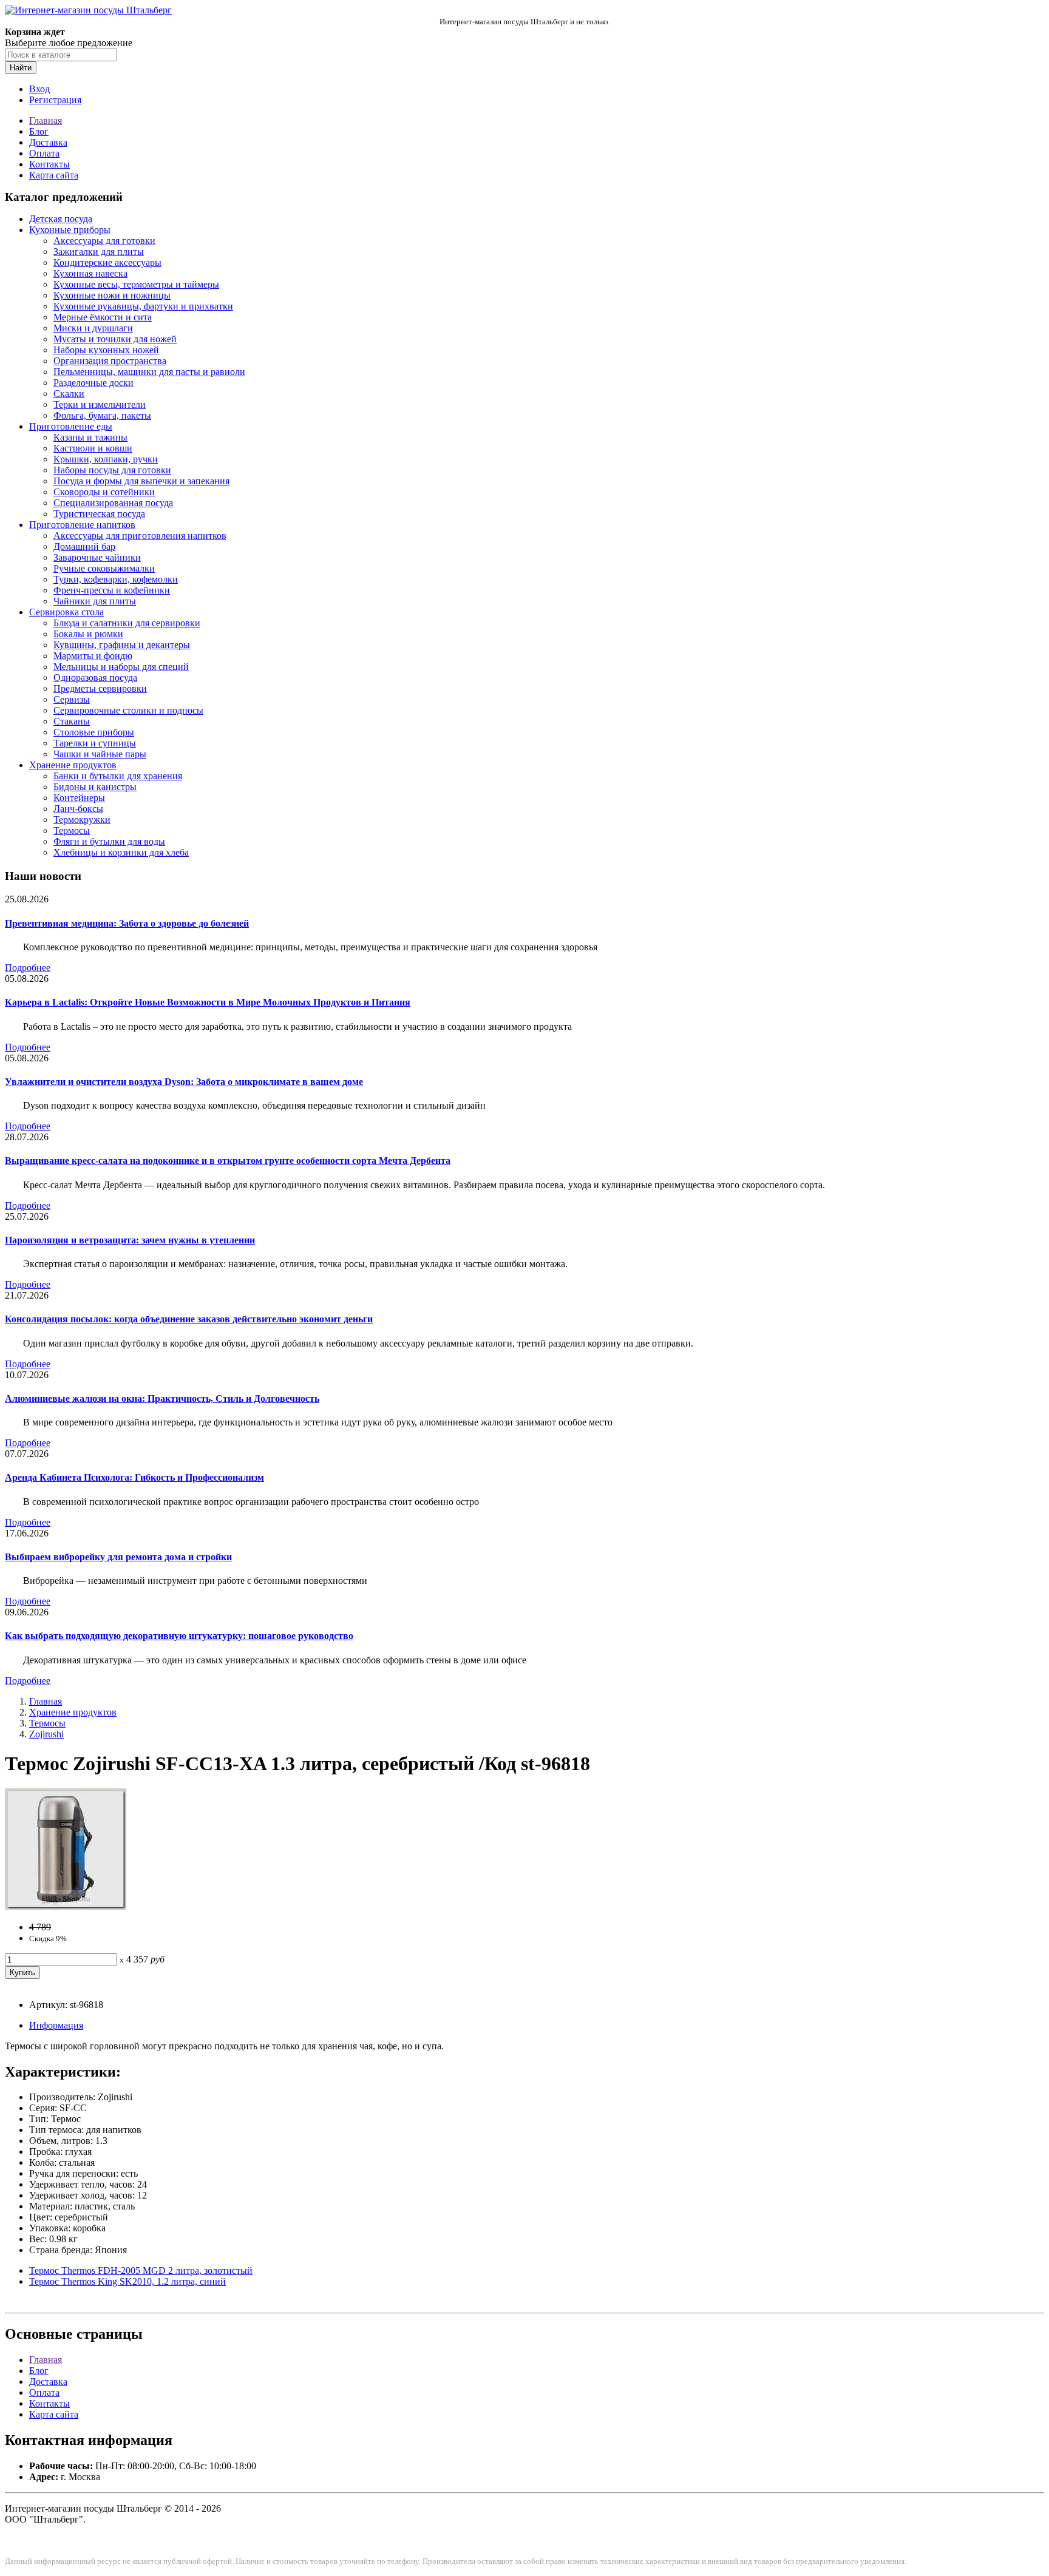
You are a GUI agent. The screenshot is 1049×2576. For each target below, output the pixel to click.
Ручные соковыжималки (104, 568)
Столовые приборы (94, 732)
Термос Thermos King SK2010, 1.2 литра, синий (127, 2281)
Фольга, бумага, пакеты (102, 415)
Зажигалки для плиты (99, 252)
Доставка (48, 142)
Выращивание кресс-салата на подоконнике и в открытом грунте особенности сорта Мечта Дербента (228, 1161)
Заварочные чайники (97, 557)
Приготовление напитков (82, 525)
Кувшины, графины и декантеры (122, 645)
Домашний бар (84, 546)
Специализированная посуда (113, 503)
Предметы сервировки (100, 688)
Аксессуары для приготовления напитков (140, 536)
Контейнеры (79, 798)
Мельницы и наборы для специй (121, 667)
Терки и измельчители (100, 404)
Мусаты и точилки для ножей (115, 339)
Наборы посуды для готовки (112, 470)
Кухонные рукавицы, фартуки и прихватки (143, 306)
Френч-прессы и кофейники (112, 590)
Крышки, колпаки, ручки (106, 459)
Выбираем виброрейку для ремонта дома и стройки (118, 1557)
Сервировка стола (66, 612)
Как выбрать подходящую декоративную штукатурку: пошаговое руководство (179, 1636)
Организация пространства (110, 361)
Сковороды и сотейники (104, 492)
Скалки (69, 394)
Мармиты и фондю (93, 656)
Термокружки (82, 820)
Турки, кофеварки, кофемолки (116, 579)
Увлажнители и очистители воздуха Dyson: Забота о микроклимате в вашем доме (184, 1082)
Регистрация (55, 100)
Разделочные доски (93, 383)
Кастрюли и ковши (93, 448)
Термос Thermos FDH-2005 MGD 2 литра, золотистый (141, 2270)
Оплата (44, 153)
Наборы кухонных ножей (106, 350)
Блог (39, 131)
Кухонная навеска (90, 273)
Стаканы (72, 721)
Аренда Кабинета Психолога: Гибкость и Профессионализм (134, 1477)
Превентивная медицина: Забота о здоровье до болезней (127, 923)
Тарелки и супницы (95, 743)
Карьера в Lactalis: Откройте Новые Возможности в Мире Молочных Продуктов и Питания (208, 1002)
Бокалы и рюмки (88, 634)
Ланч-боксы (78, 809)
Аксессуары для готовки (104, 241)
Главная (46, 120)
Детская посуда (61, 219)
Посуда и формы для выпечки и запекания (141, 481)
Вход (39, 89)
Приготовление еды (71, 426)
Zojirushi (46, 1734)
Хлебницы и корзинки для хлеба (121, 852)
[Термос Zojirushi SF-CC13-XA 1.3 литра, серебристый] (66, 1906)
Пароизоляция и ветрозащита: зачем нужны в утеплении (130, 1240)
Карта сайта (54, 175)
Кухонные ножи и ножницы (112, 295)
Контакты (49, 164)
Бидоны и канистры (95, 787)
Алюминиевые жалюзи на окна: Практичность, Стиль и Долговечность (162, 1398)
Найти (21, 68)
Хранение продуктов (73, 765)
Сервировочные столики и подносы (128, 710)
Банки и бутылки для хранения (118, 776)
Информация (56, 2025)
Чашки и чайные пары (100, 754)
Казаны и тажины (90, 437)
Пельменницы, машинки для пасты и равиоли (149, 372)
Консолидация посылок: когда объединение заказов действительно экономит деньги (189, 1319)
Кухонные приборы (70, 230)
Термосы (72, 830)
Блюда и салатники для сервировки (127, 623)
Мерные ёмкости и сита (103, 317)
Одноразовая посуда (95, 678)
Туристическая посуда (99, 514)
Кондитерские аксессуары (107, 262)
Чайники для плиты (95, 601)
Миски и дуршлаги (93, 328)
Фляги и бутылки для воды (109, 841)
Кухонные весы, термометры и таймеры (136, 284)
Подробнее (28, 968)
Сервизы (72, 699)
